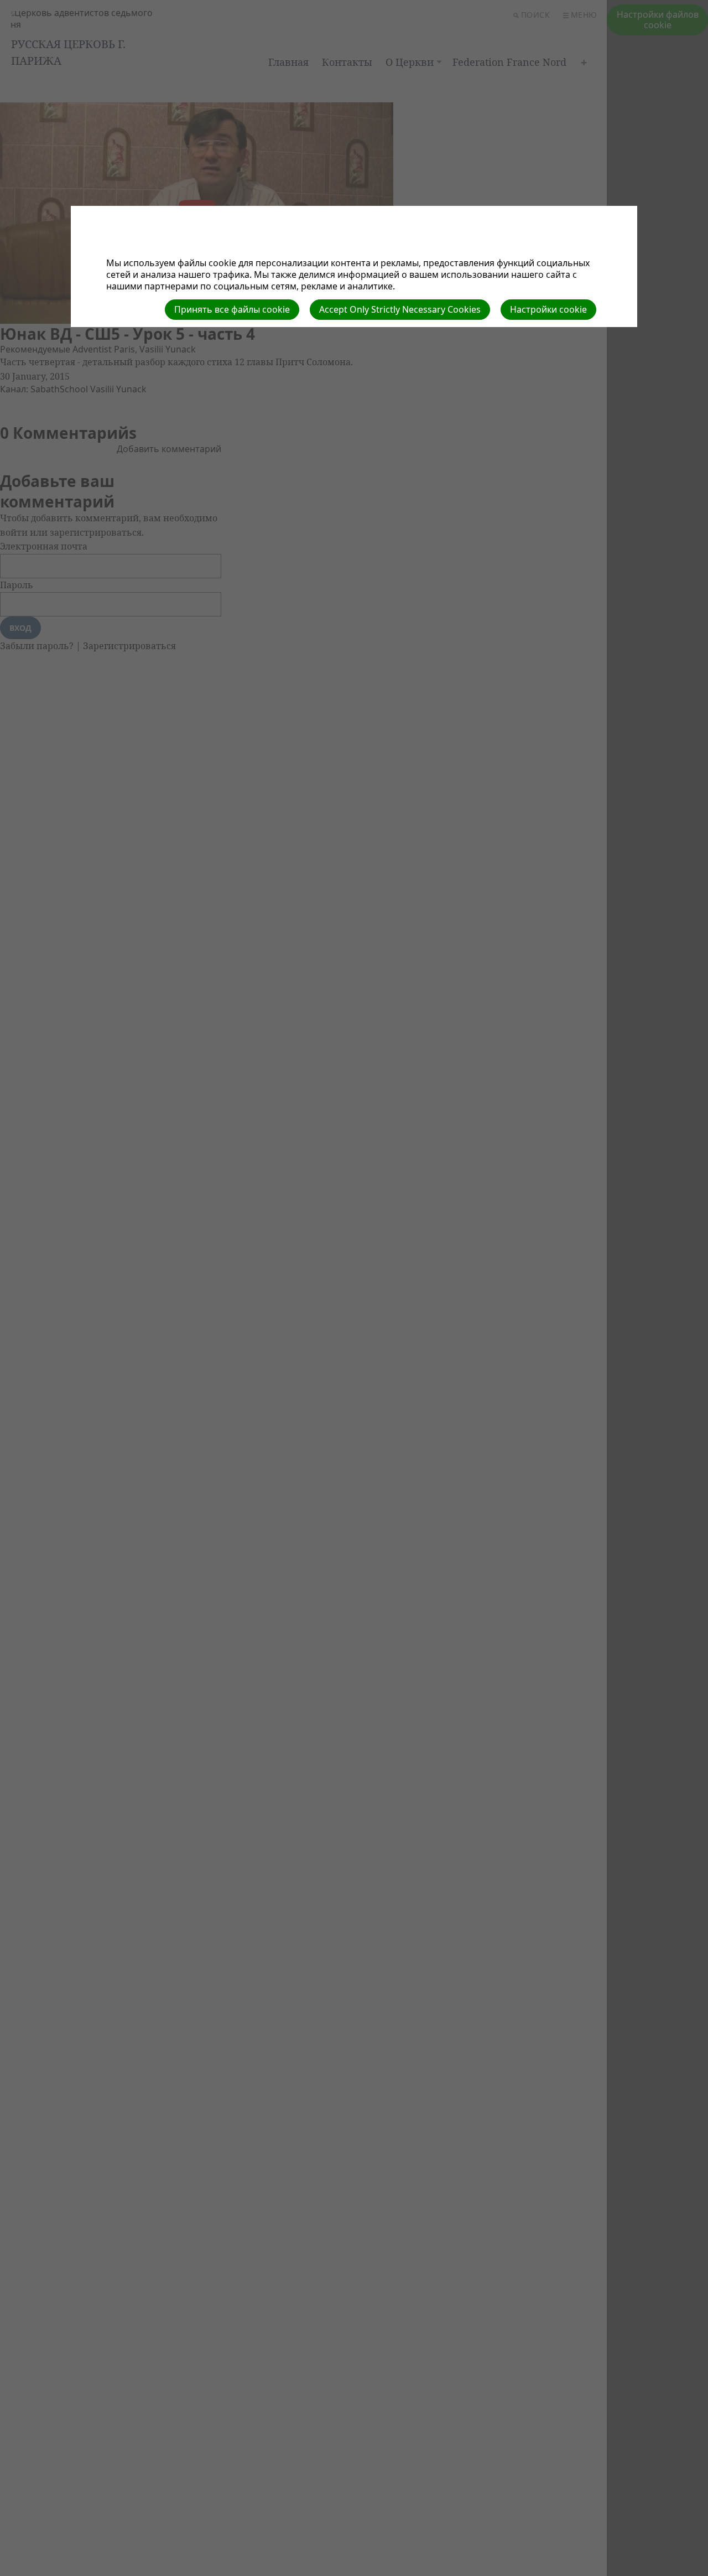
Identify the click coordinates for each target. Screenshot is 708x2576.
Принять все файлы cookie (232, 309)
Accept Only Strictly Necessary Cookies (400, 309)
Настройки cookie (548, 309)
